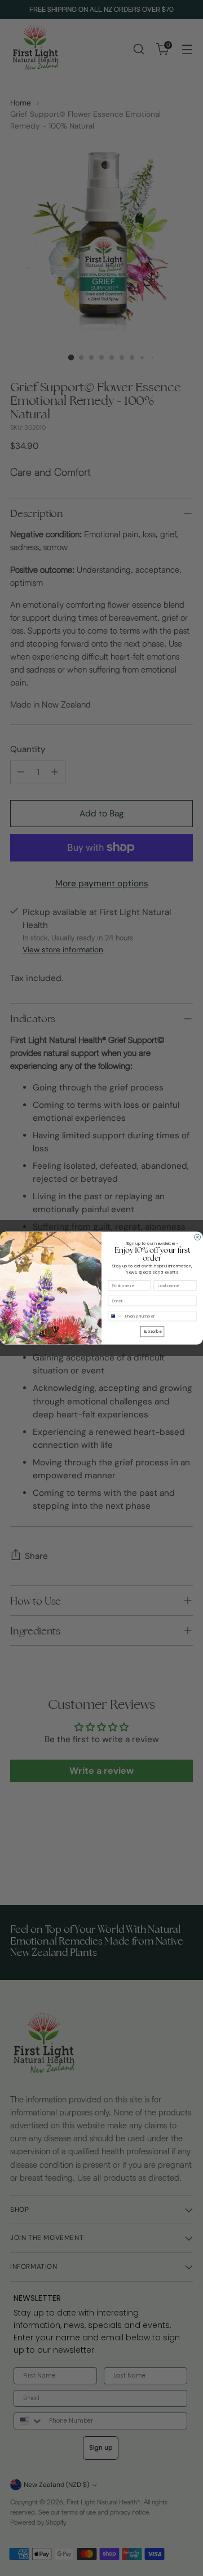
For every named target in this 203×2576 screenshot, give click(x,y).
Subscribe (152, 1331)
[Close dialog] (198, 1237)
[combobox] (115, 1316)
